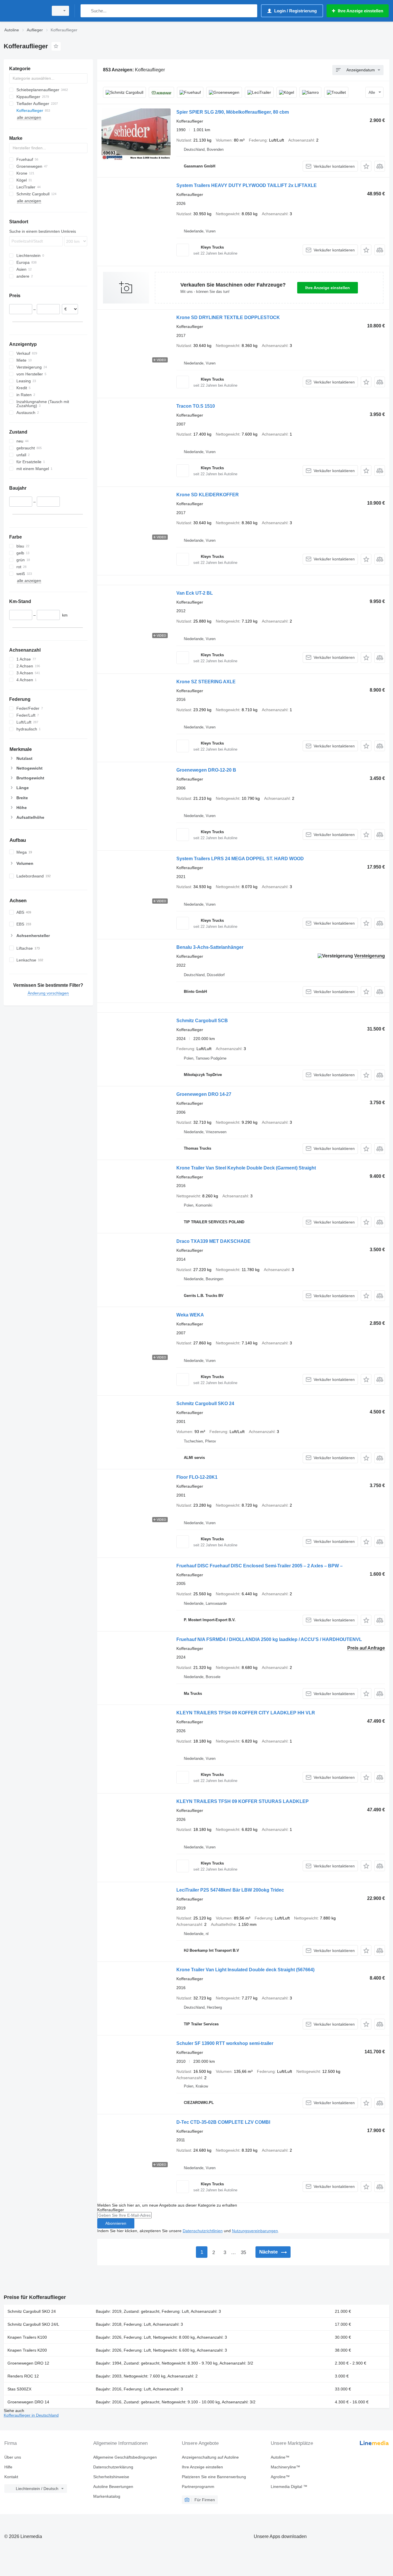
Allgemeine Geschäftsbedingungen (125, 2457)
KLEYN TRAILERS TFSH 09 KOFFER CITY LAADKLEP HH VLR (246, 1713)
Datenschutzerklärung (113, 2467)
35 (243, 2252)
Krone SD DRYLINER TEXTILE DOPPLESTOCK (228, 317)
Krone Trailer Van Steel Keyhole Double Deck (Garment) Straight (246, 1168)
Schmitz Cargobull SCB (202, 1021)
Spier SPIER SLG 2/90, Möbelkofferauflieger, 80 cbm (233, 112)
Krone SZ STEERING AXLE (206, 682)
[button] (366, 166)
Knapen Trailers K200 (27, 2350)
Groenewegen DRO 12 (28, 2363)
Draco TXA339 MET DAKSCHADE (213, 1241)
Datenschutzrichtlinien (203, 2231)
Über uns (13, 2457)
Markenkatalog (107, 2496)
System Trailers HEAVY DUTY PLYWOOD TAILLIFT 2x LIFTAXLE (247, 185)
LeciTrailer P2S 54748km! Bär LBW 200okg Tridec (230, 1890)
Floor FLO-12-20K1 (197, 1477)
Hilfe (8, 2467)
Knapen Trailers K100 (27, 2337)
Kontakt (11, 2477)
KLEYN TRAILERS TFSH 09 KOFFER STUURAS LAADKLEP (243, 1801)
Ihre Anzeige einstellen (328, 288)
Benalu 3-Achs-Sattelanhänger (210, 947)
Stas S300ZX (19, 2389)
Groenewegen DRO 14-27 (204, 1094)
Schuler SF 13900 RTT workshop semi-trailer (225, 2043)
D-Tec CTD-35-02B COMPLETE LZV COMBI (223, 2122)
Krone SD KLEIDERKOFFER (208, 495)
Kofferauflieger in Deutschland (31, 2415)
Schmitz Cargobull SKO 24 (205, 1404)
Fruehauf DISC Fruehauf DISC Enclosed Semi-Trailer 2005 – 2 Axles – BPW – (260, 1566)
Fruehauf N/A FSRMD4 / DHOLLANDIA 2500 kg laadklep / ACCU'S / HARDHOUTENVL (269, 1639)
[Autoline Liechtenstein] (24, 11)
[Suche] (86, 11)
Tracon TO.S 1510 (196, 406)
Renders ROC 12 (23, 2376)
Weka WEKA (190, 1315)
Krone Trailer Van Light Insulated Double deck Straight (245, 1970)
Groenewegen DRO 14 (28, 2402)
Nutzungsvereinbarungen (255, 2231)
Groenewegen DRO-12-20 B (206, 770)
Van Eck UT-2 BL (195, 593)
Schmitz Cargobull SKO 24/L (33, 2324)
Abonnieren (116, 2223)
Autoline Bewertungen (113, 2487)
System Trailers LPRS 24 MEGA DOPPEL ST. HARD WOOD (240, 859)
